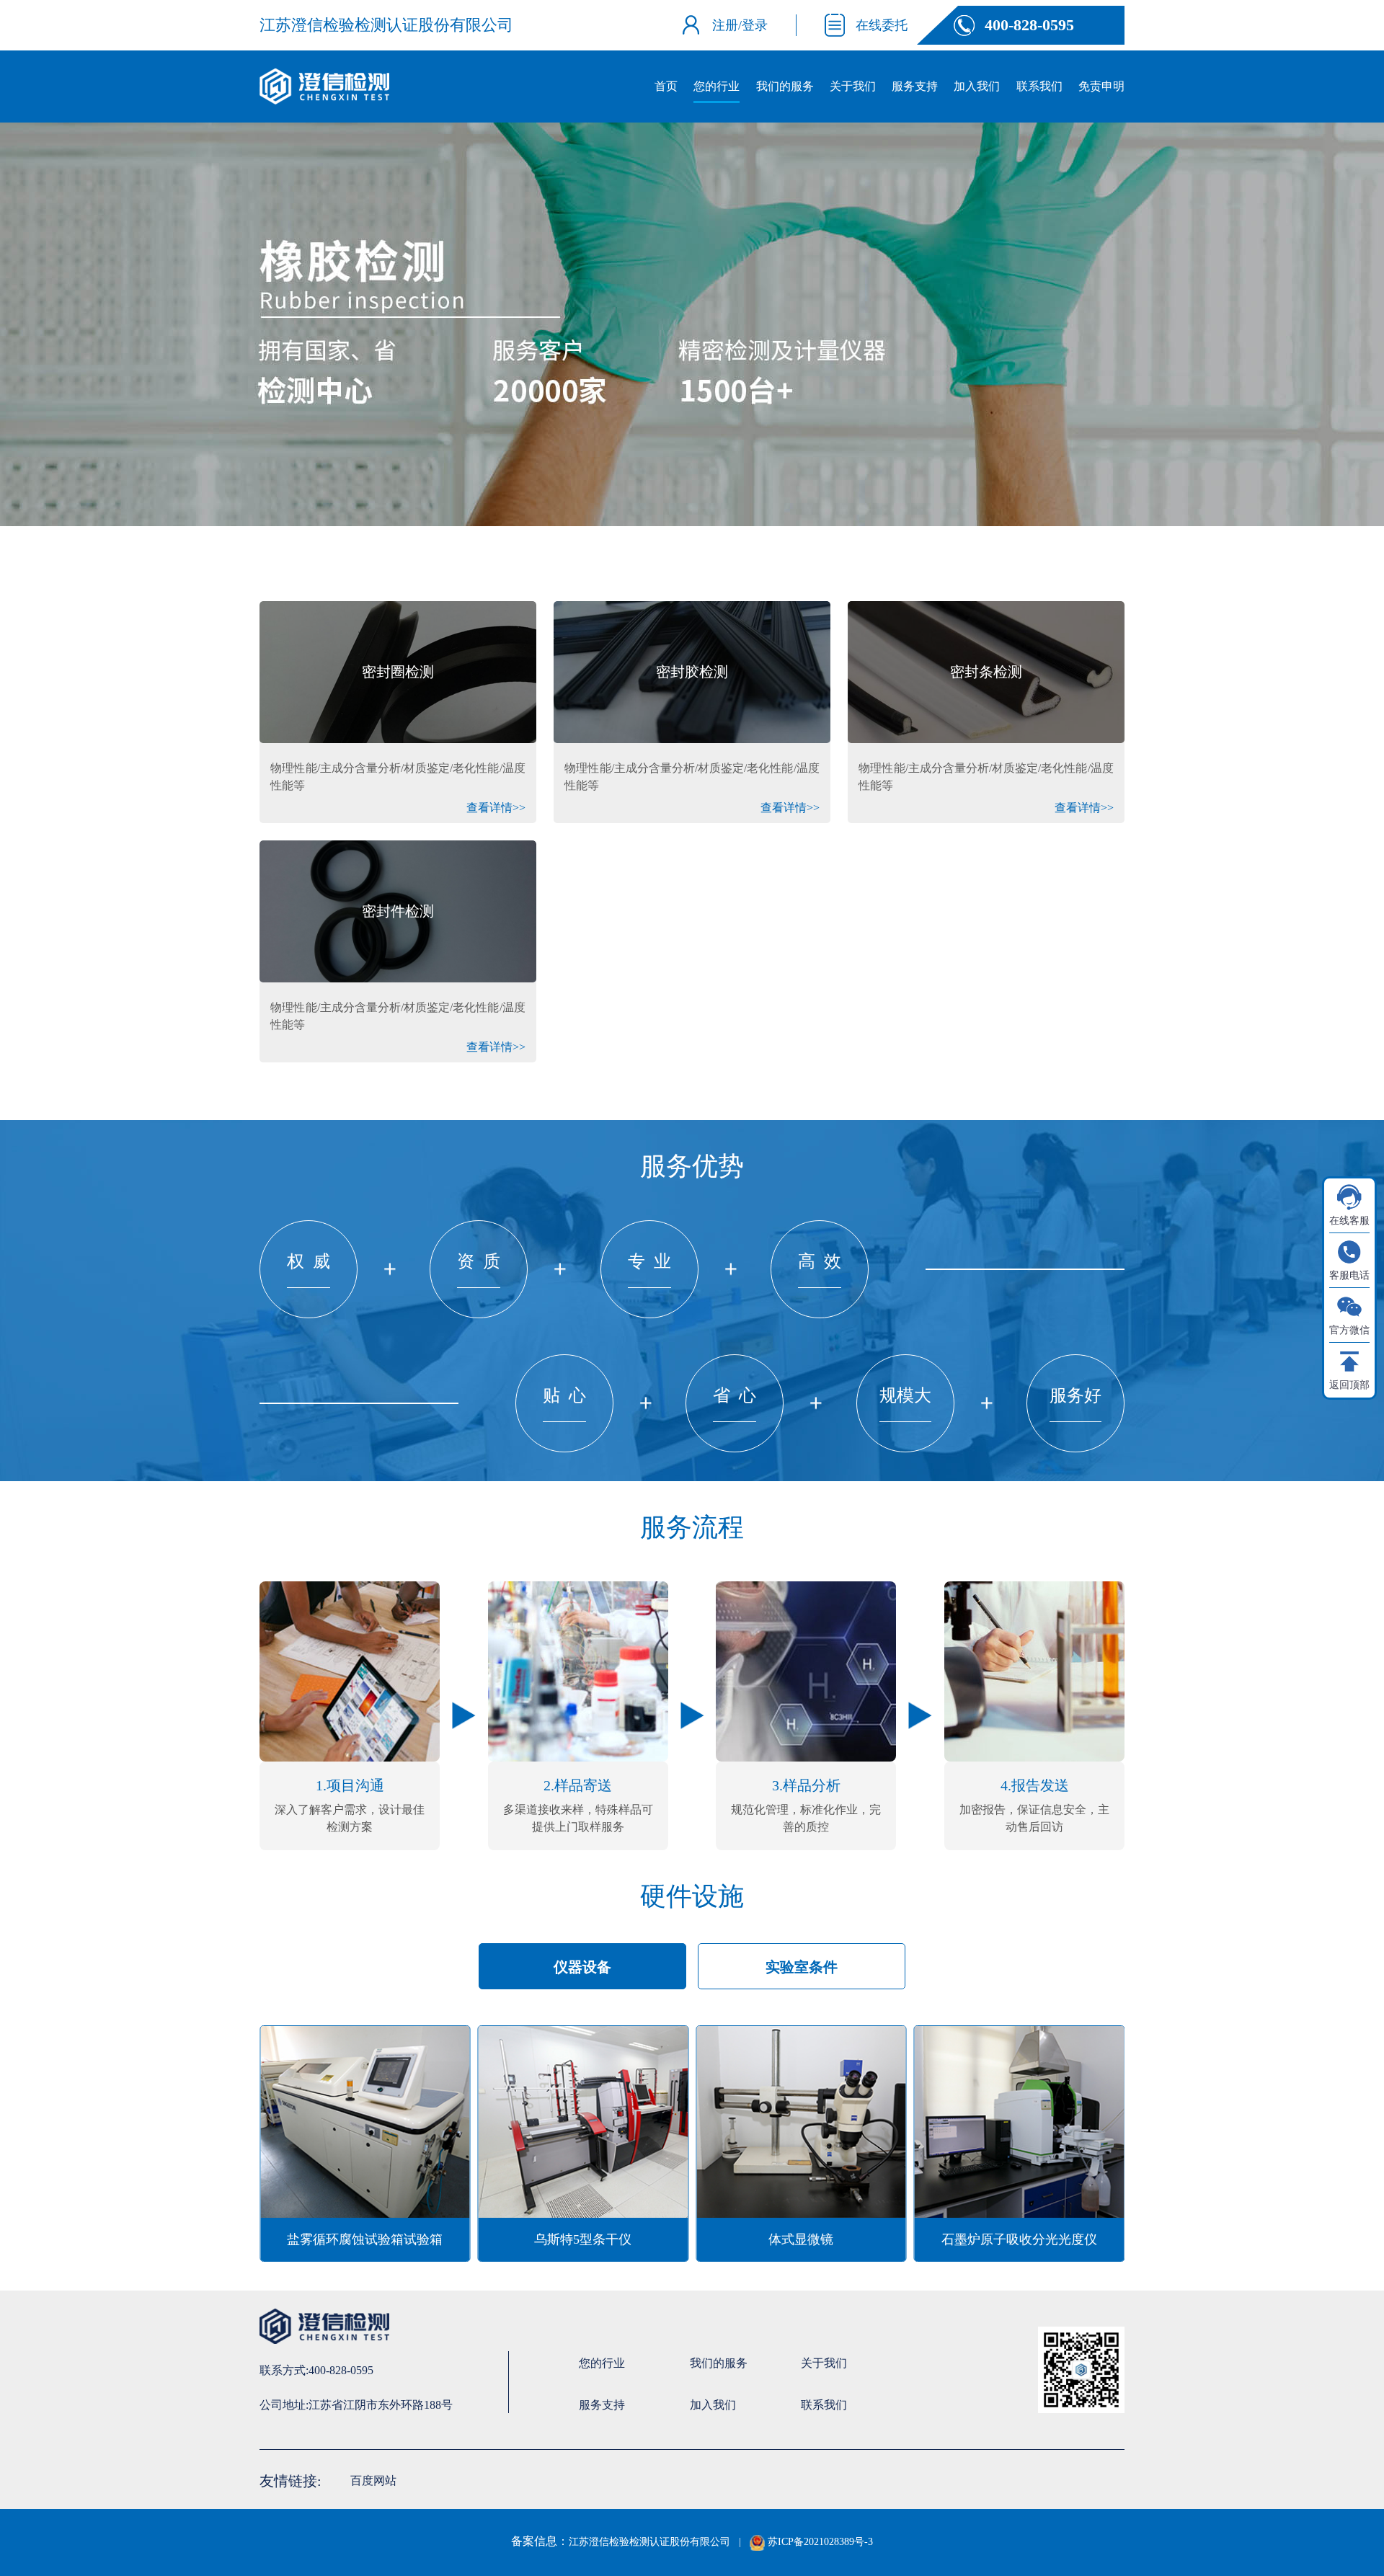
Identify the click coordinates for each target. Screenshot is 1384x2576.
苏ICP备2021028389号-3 (819, 2542)
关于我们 (853, 86)
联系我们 (1039, 86)
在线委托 (882, 25)
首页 (666, 86)
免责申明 (1101, 86)
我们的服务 (785, 86)
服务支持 (915, 86)
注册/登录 (740, 25)
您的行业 (717, 86)
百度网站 (373, 2480)
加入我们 (977, 86)
